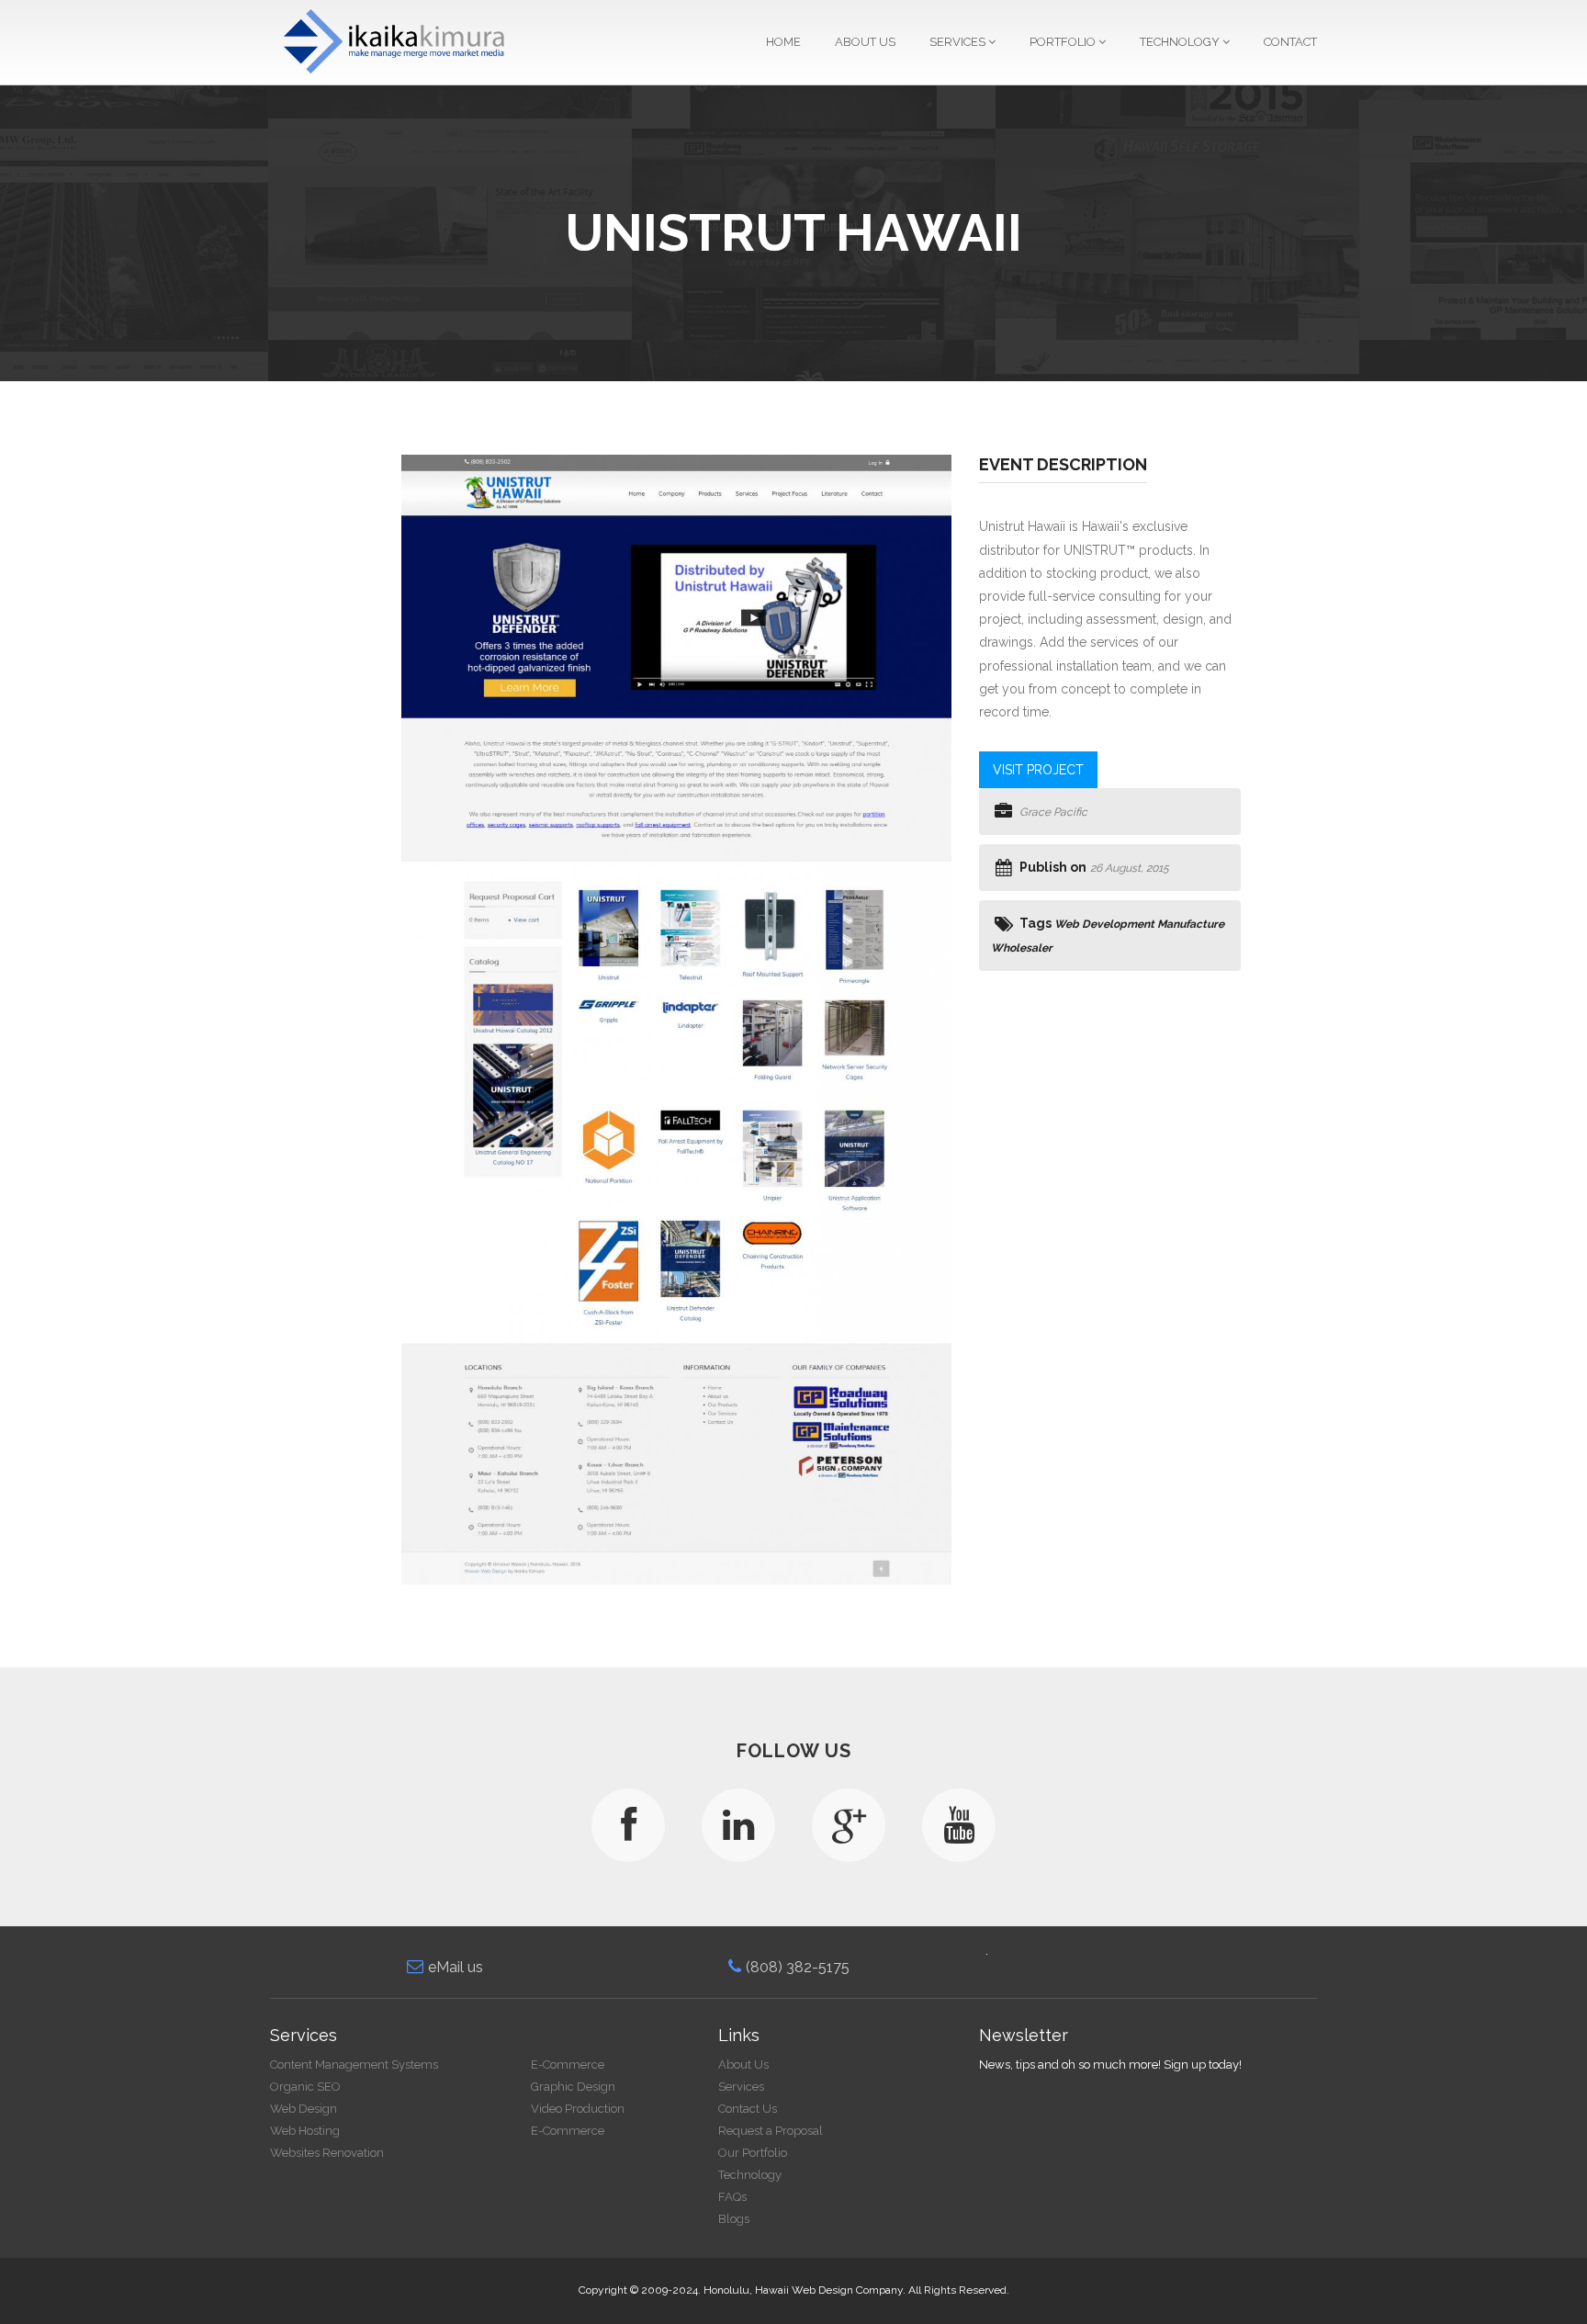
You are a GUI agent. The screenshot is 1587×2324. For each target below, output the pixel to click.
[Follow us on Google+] (849, 1825)
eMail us (456, 1967)
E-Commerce (568, 2065)
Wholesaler (1022, 948)
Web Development (1104, 924)
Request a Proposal (771, 2131)
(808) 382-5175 (798, 1967)
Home (783, 42)
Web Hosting (305, 2131)
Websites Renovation (327, 2153)
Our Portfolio (753, 2153)
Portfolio (1064, 42)
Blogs (734, 2219)
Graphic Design (573, 2087)
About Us (865, 42)
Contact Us (748, 2109)
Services (959, 42)
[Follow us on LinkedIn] (738, 1825)
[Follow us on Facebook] (628, 1825)
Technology (1181, 42)
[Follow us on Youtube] (959, 1825)
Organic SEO (305, 2087)
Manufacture (1191, 924)
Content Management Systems (354, 2065)
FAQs (732, 2197)
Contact (1290, 42)
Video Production (578, 2109)
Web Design (304, 2109)
